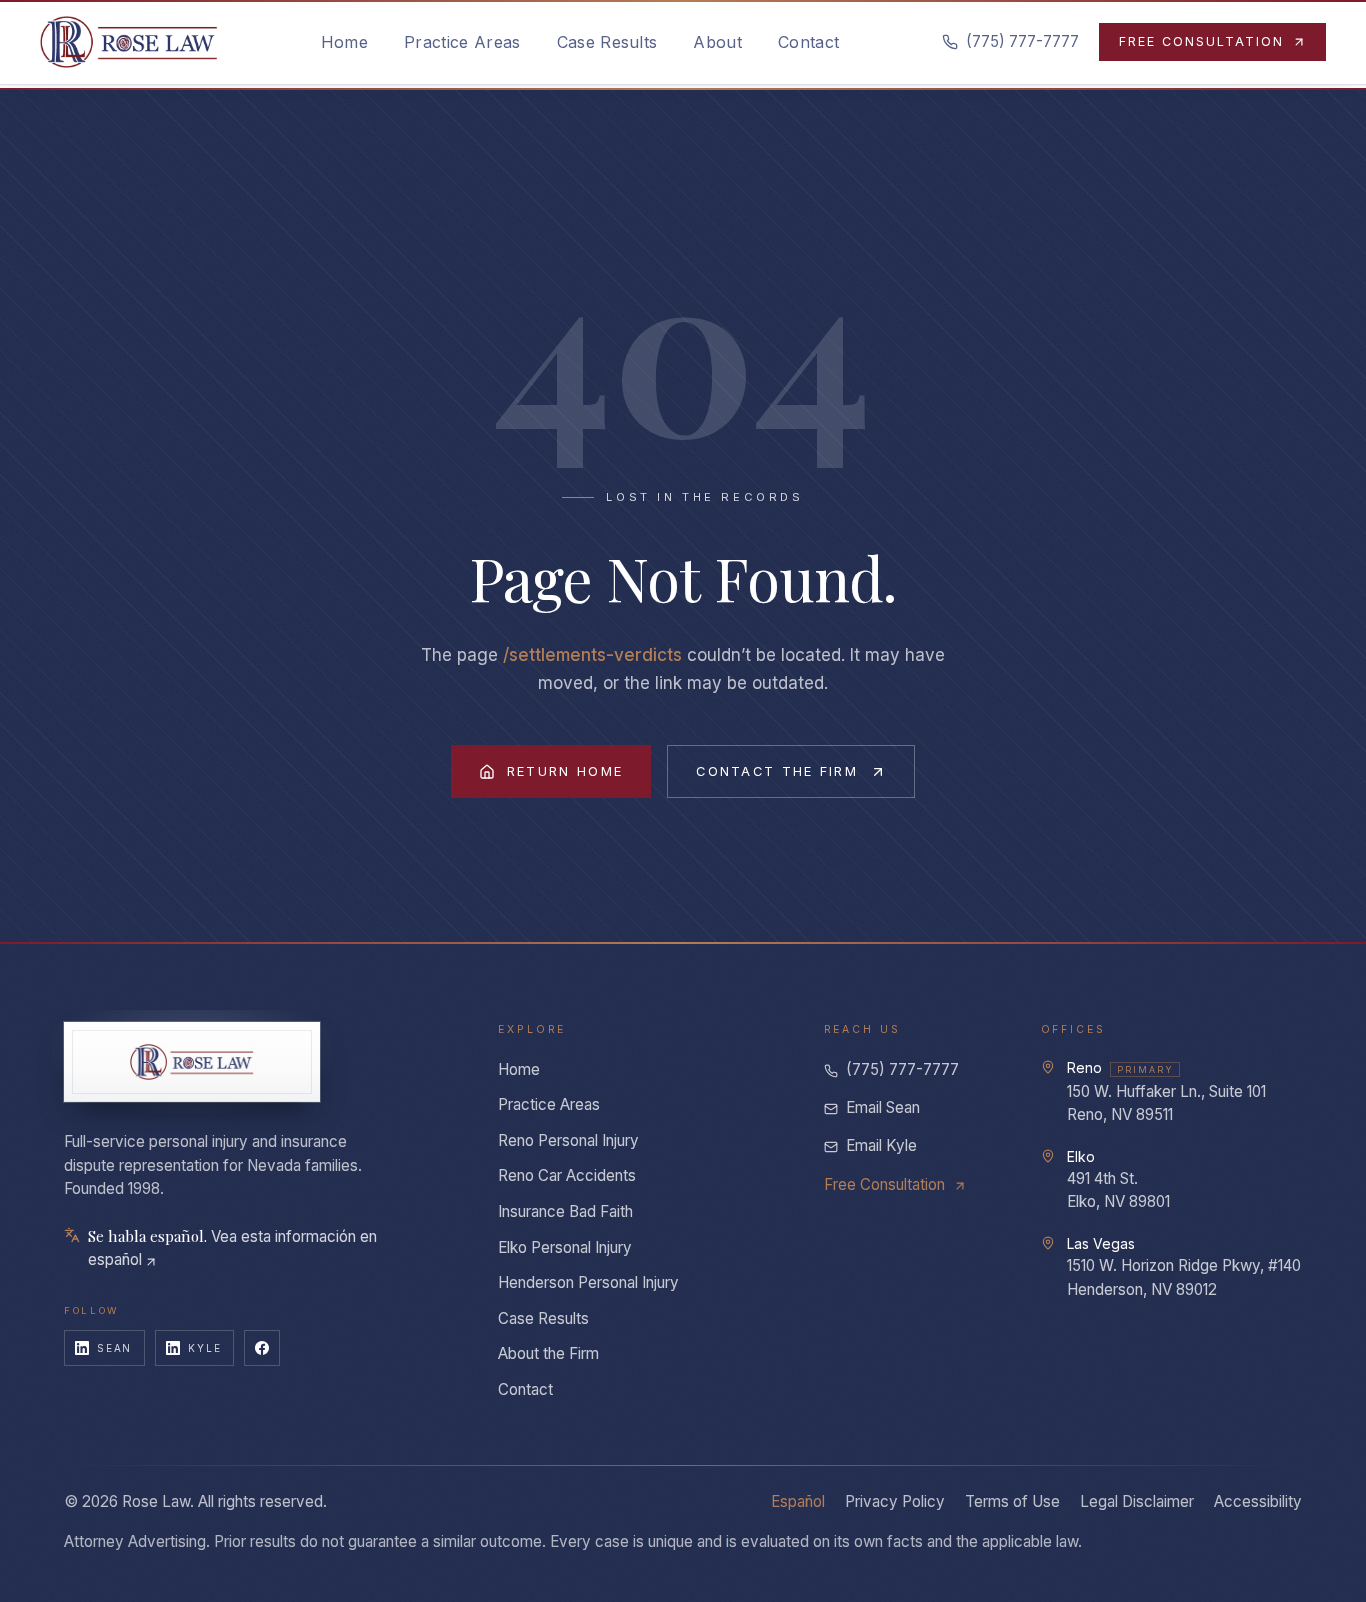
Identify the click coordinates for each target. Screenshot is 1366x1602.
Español (798, 1501)
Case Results (543, 1318)
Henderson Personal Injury (588, 1282)
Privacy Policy (895, 1501)
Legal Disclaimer (1137, 1501)
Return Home (565, 771)
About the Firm (548, 1353)
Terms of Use (1012, 1501)
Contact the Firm (777, 771)
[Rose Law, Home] (129, 42)
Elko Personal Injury (565, 1247)
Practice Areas (549, 1104)
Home (519, 1069)
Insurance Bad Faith (565, 1211)
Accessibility (1258, 1501)
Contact (525, 1389)
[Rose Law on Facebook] (262, 1348)
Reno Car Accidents (567, 1175)
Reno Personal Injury (568, 1140)
